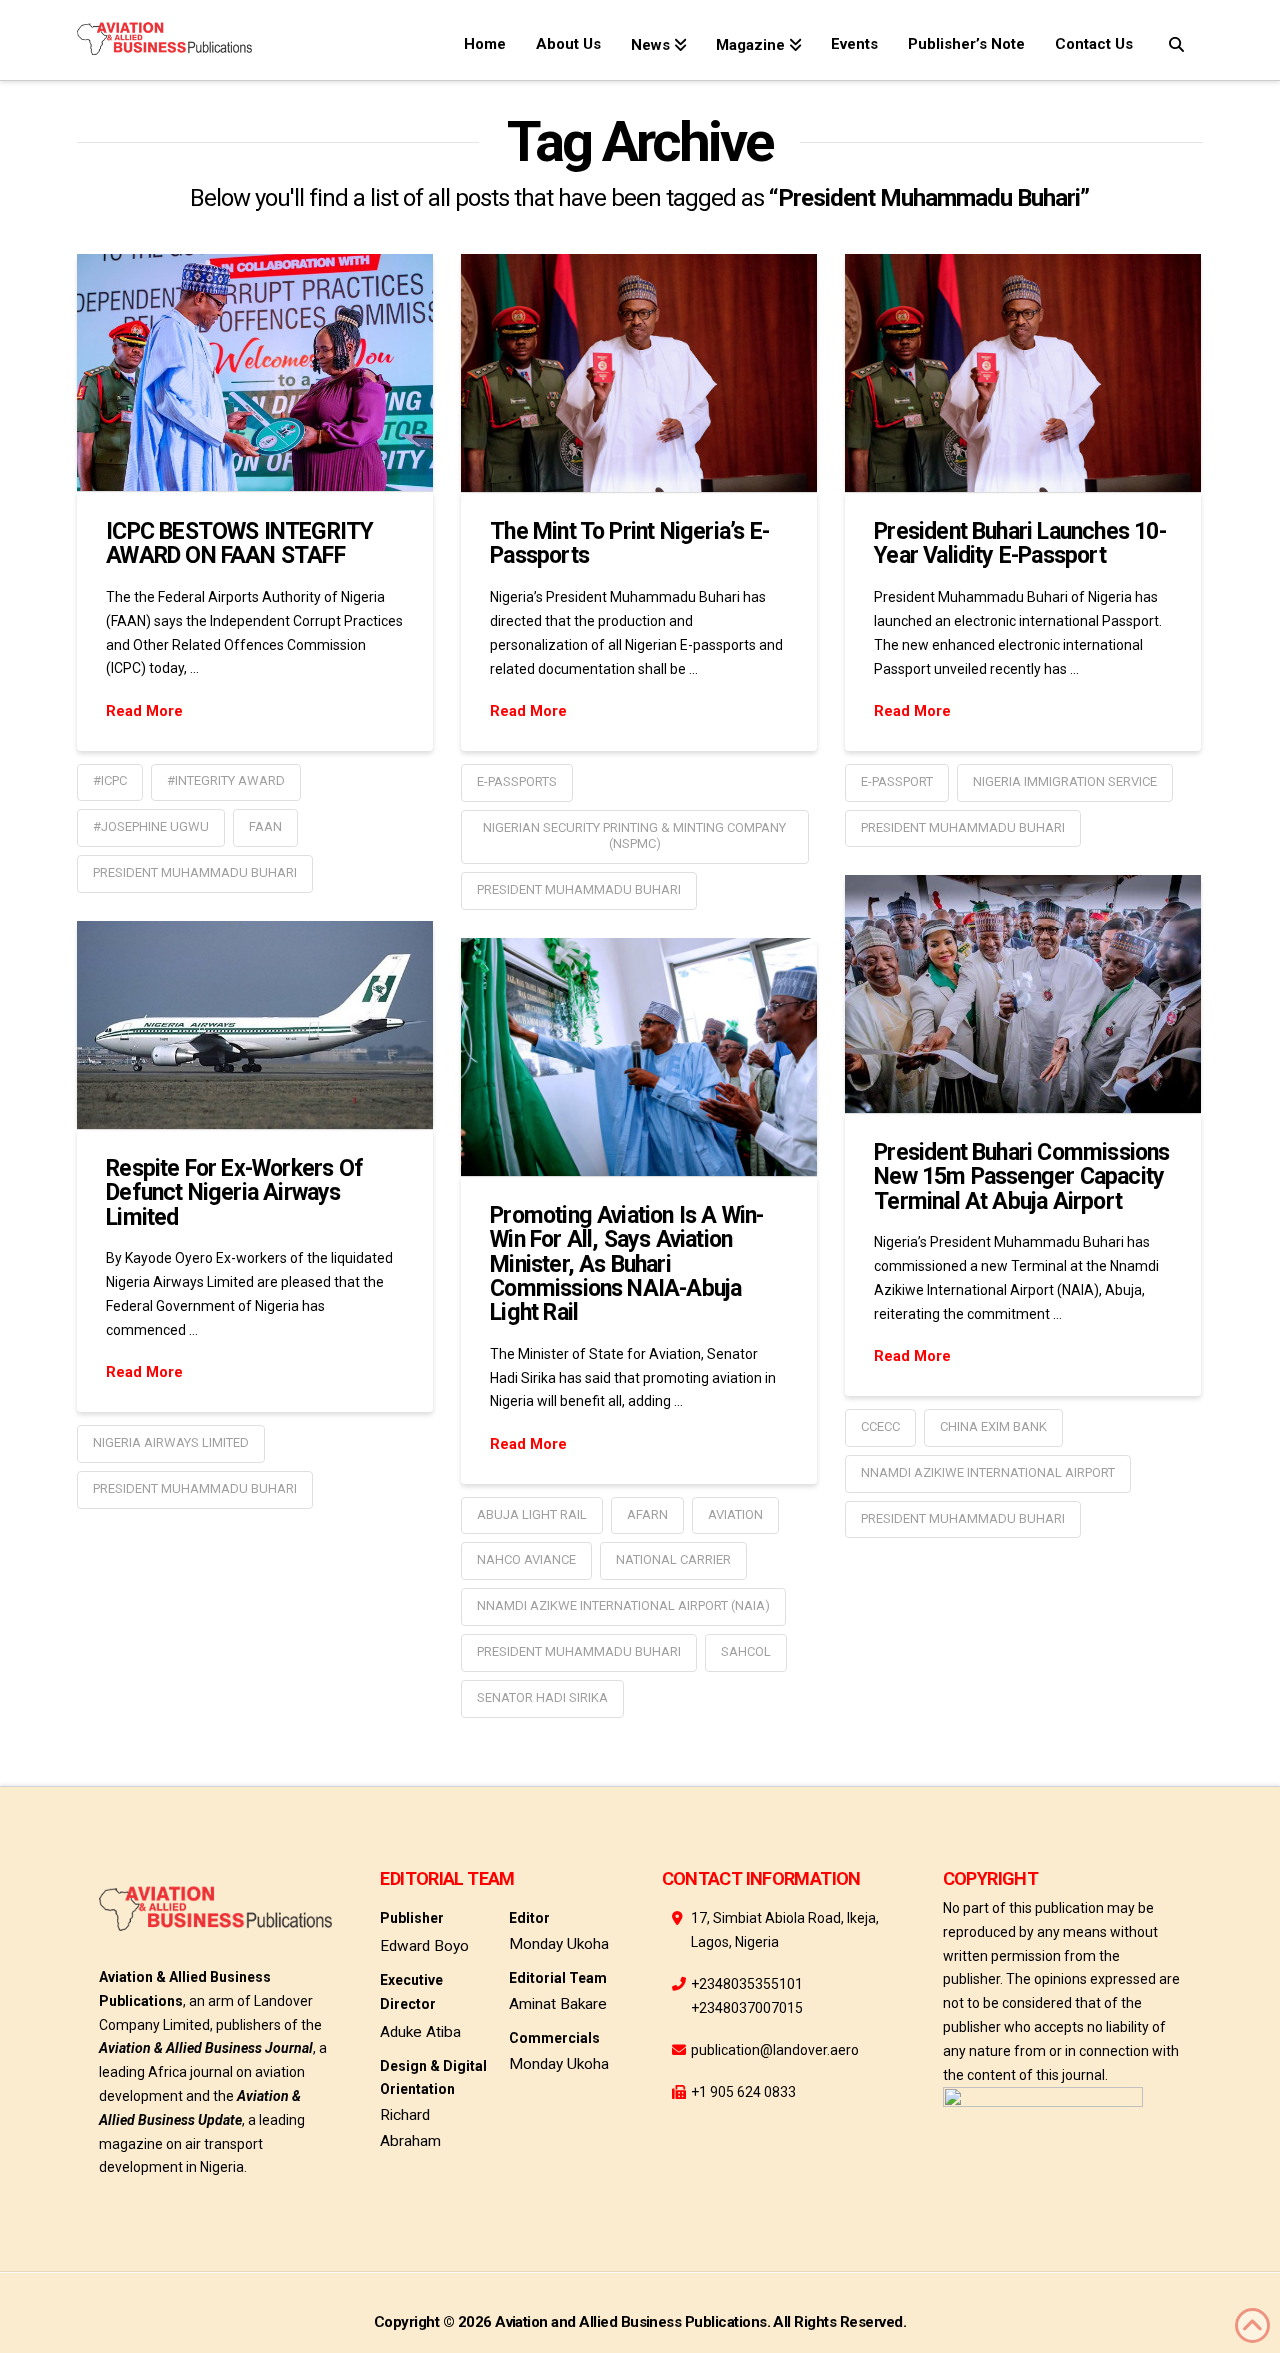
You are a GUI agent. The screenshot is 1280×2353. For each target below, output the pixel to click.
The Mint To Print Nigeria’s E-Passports (629, 543)
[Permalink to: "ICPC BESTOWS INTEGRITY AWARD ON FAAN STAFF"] (255, 372)
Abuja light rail (532, 1514)
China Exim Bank (993, 1426)
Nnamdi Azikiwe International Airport (988, 1472)
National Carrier (673, 1559)
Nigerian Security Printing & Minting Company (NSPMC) (634, 836)
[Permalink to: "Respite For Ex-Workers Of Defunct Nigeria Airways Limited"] (255, 1024)
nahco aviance (526, 1559)
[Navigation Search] (1175, 40)
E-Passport (897, 781)
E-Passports (517, 781)
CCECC (880, 1426)
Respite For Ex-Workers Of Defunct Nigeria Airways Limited (234, 1192)
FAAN (265, 826)
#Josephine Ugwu (151, 826)
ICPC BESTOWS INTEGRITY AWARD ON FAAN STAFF (239, 543)
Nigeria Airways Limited (171, 1442)
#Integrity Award (226, 780)
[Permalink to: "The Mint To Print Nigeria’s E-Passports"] (639, 372)
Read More (144, 711)
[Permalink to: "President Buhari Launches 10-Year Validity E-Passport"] (1023, 372)
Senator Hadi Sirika (542, 1697)
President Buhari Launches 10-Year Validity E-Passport (1020, 543)
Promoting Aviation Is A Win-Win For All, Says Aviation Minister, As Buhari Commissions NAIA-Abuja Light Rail (626, 1264)
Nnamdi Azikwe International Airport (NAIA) (623, 1605)
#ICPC (110, 780)
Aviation (735, 1514)
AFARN (647, 1514)
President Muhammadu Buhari (195, 872)
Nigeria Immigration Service (1065, 781)
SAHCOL (746, 1651)
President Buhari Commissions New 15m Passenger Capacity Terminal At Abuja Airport (1021, 1176)
